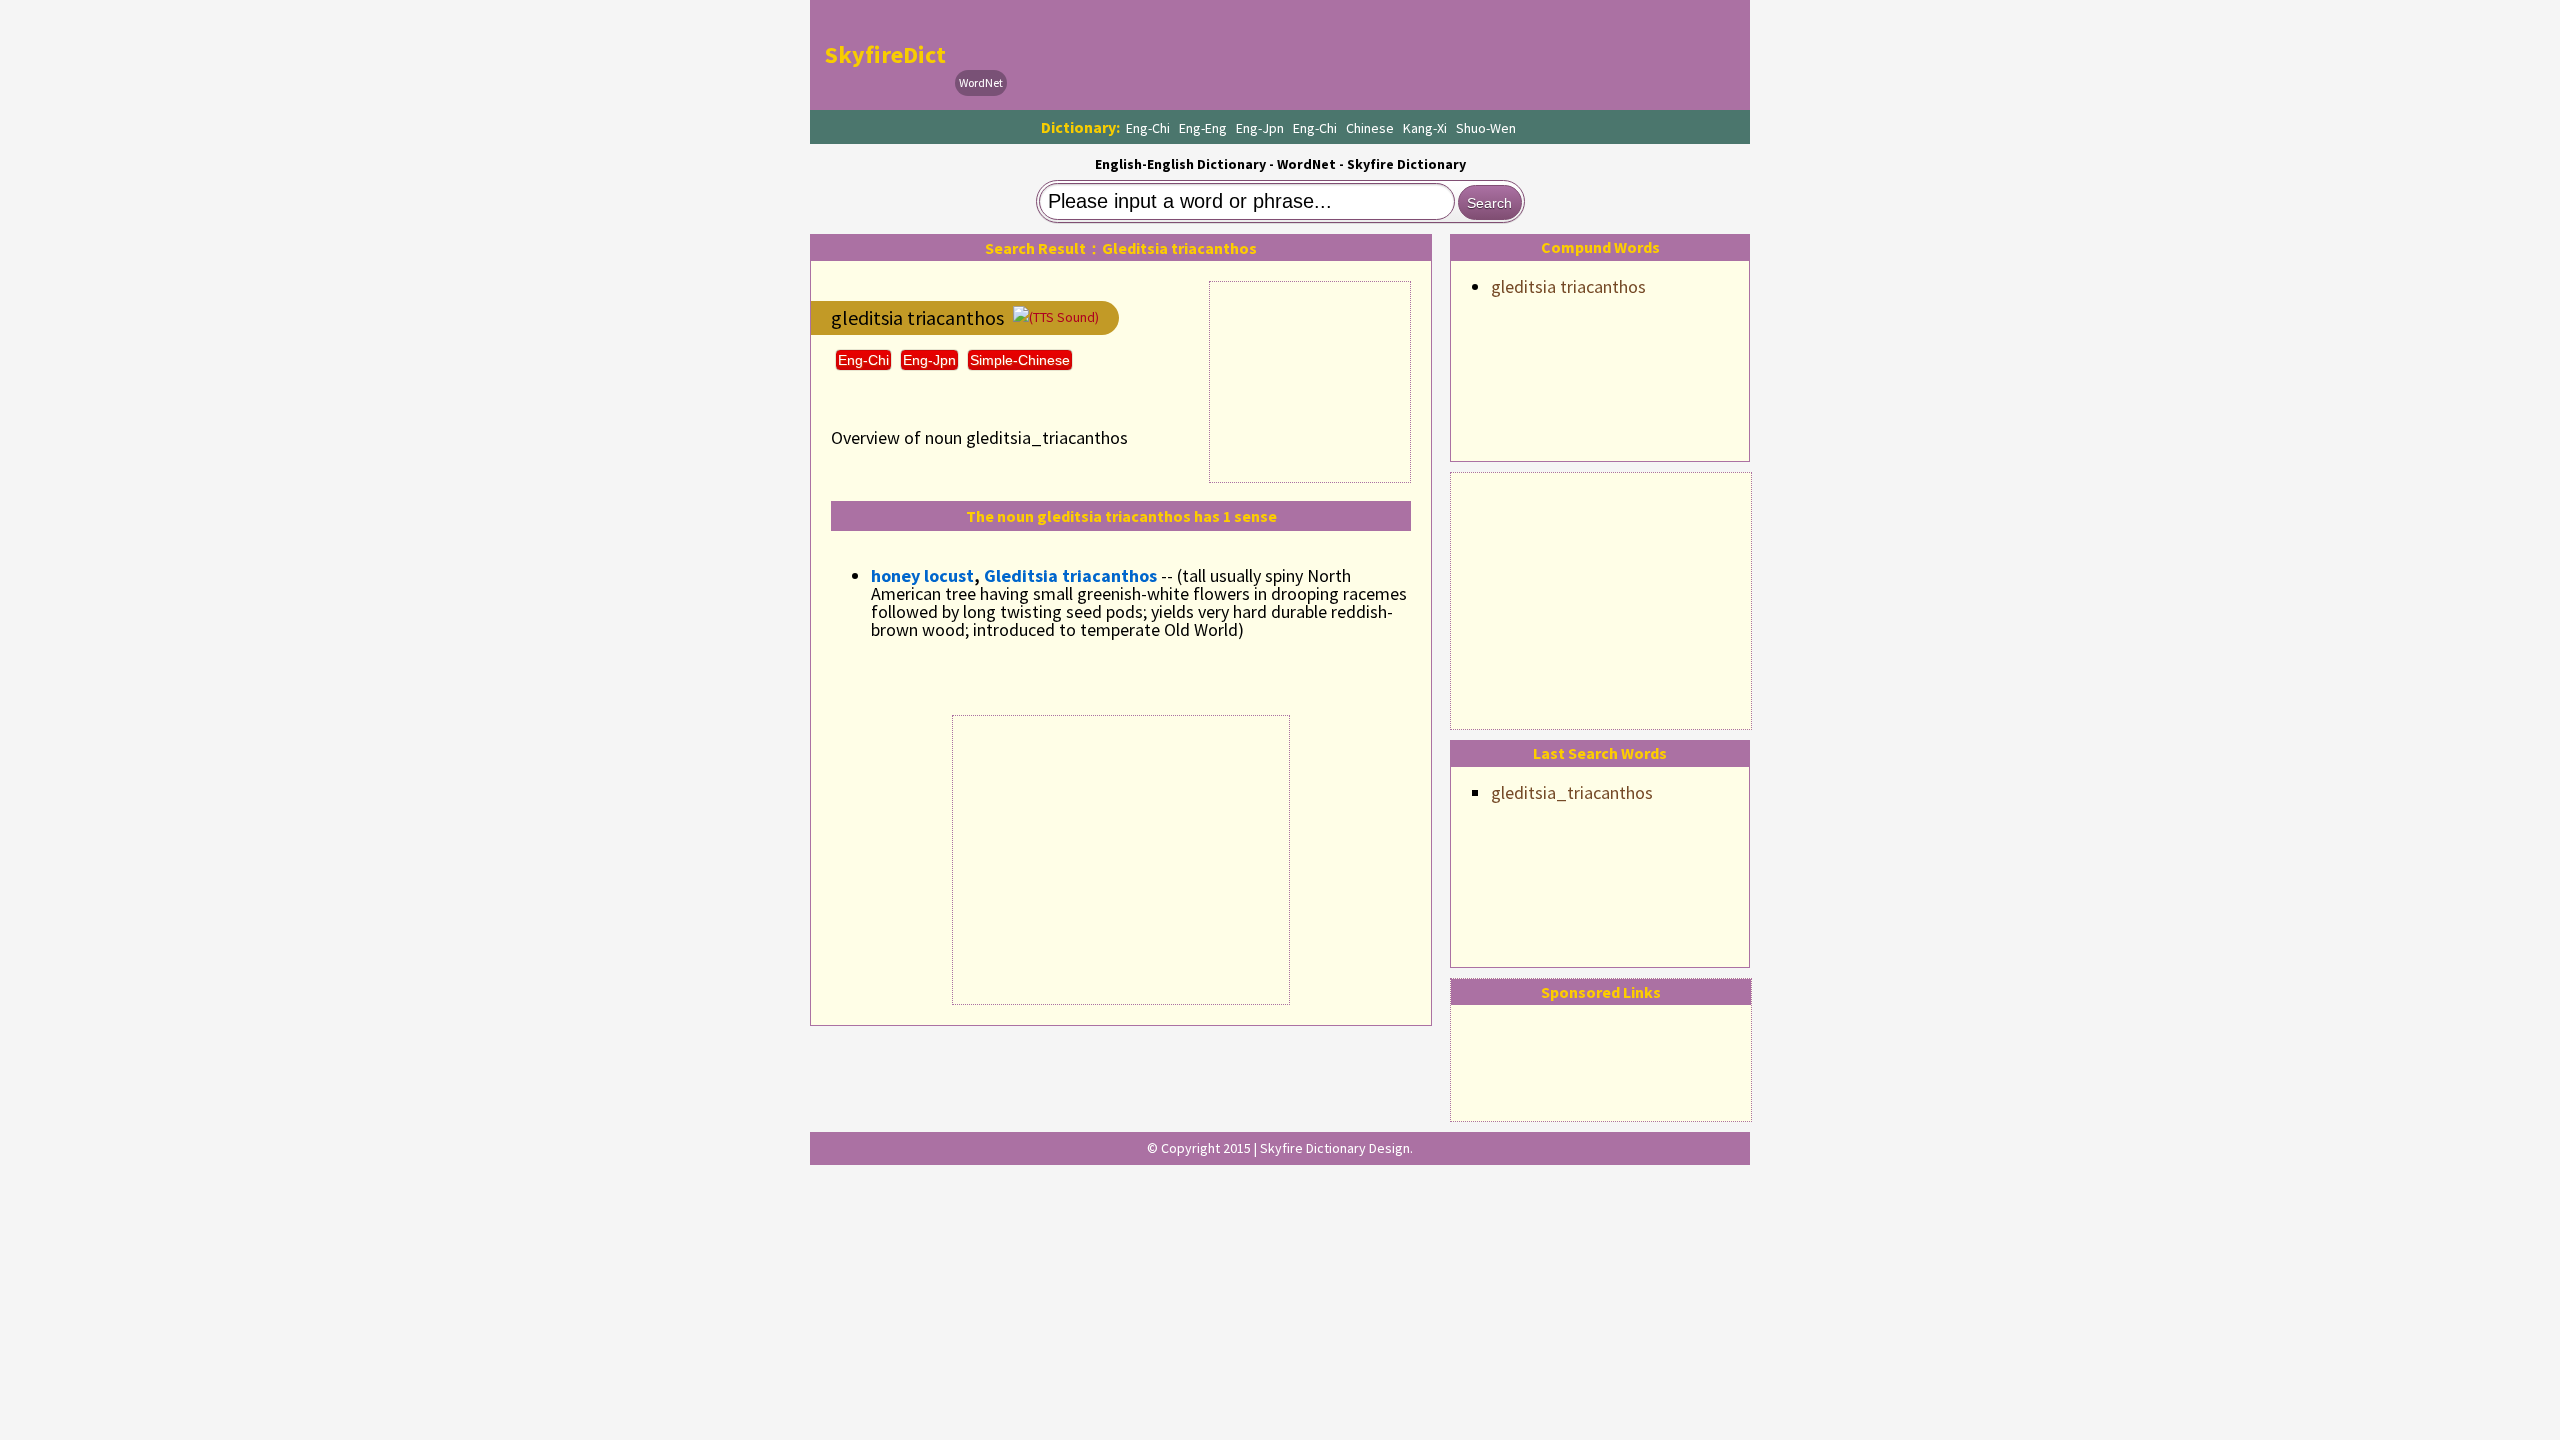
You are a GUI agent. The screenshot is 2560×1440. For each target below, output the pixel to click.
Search (1489, 203)
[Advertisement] (1601, 598)
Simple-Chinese (1020, 360)
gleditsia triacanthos (1568, 286)
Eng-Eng (1203, 128)
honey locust (922, 575)
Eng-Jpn (1260, 128)
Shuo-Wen (1486, 128)
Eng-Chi (1148, 128)
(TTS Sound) (1064, 317)
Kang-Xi (1425, 128)
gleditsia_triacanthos (1572, 792)
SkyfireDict (885, 54)
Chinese (1370, 128)
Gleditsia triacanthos (1070, 575)
